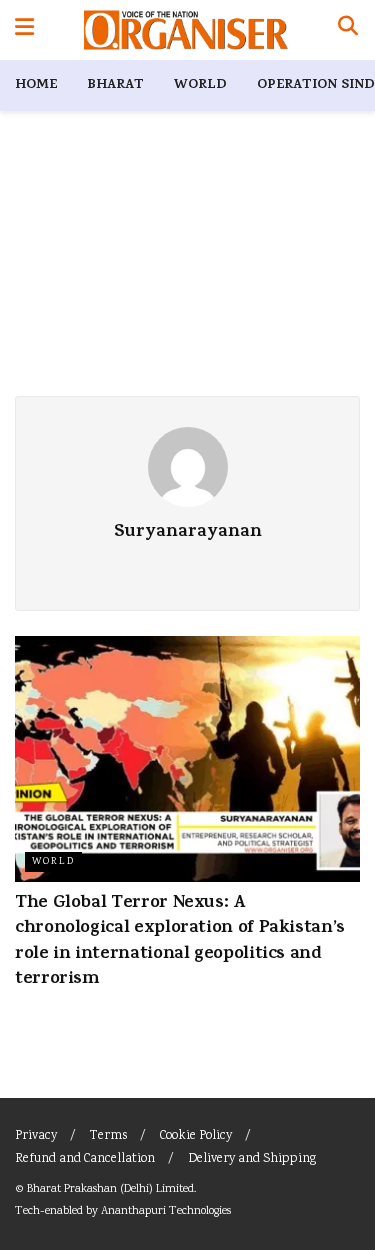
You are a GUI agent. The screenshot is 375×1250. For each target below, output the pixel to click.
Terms (108, 1136)
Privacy (36, 1136)
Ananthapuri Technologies (166, 1211)
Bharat (115, 85)
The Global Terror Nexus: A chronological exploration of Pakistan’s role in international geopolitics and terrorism (180, 942)
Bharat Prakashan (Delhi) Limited (110, 1189)
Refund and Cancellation (85, 1159)
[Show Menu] (24, 30)
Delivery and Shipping (252, 1159)
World (200, 85)
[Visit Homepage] (185, 30)
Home (36, 85)
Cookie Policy (196, 1136)
